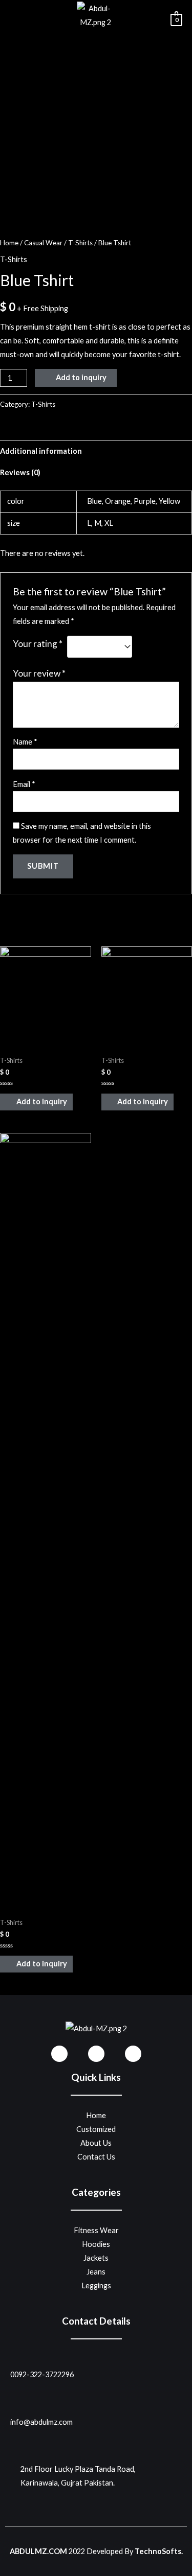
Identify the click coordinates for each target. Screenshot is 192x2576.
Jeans (96, 2272)
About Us (96, 2143)
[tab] (96, 451)
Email (24, 784)
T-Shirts (80, 243)
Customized (96, 2129)
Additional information (41, 451)
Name (25, 742)
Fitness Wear (96, 2230)
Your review (39, 673)
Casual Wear (43, 243)
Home (9, 243)
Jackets (96, 2258)
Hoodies (96, 2244)
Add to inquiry (81, 377)
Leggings (96, 2285)
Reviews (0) (20, 472)
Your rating (38, 644)
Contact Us (96, 2157)
